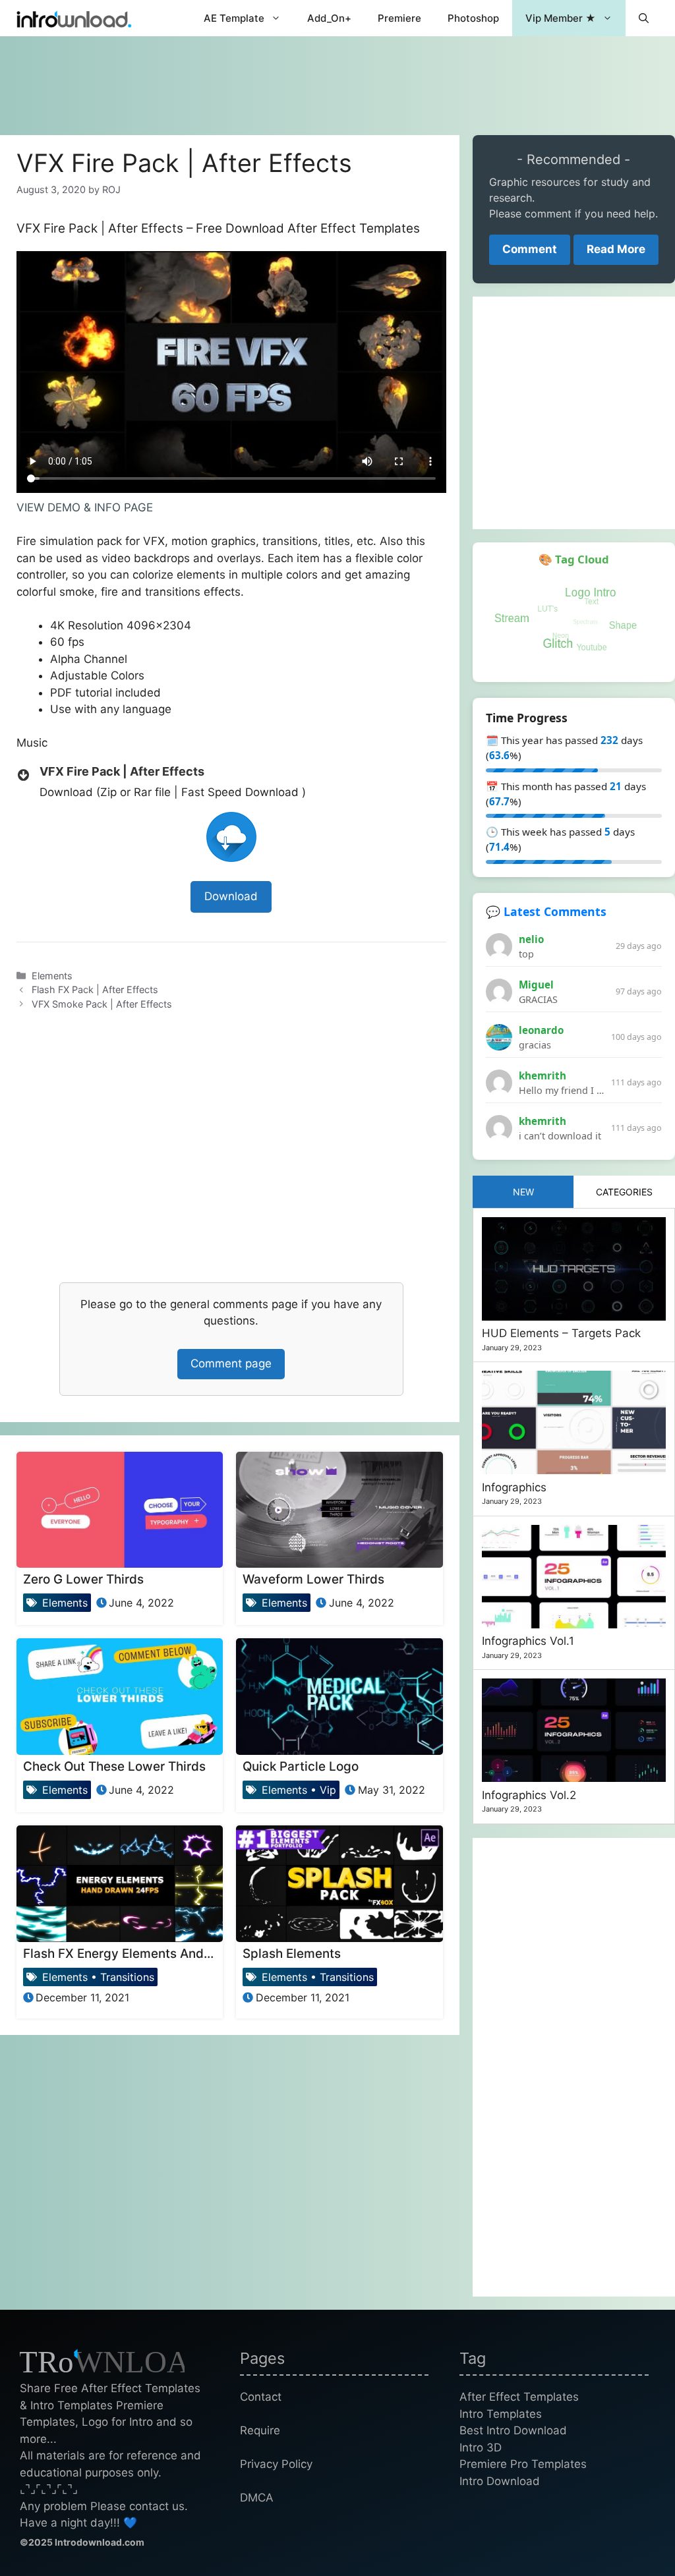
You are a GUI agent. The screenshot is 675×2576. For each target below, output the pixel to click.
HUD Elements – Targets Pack (561, 1333)
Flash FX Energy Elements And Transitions (148, 1954)
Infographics (514, 1487)
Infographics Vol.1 (528, 1641)
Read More (616, 249)
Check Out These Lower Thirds (114, 1766)
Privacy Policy (276, 2464)
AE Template (234, 18)
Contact (261, 2397)
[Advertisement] (337, 79)
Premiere (399, 18)
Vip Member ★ (561, 18)
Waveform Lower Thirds (313, 1579)
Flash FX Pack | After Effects (95, 989)
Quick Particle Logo (301, 1766)
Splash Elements (292, 1954)
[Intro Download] (74, 18)
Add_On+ (329, 18)
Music (32, 743)
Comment (530, 249)
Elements (52, 976)
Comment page (231, 1363)
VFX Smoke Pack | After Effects (102, 1004)
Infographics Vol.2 (529, 1795)
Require (260, 2430)
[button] (644, 18)
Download (231, 896)
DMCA (257, 2498)
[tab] (523, 1192)
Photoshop (473, 18)
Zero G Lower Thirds (83, 1579)
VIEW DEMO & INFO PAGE (85, 507)
